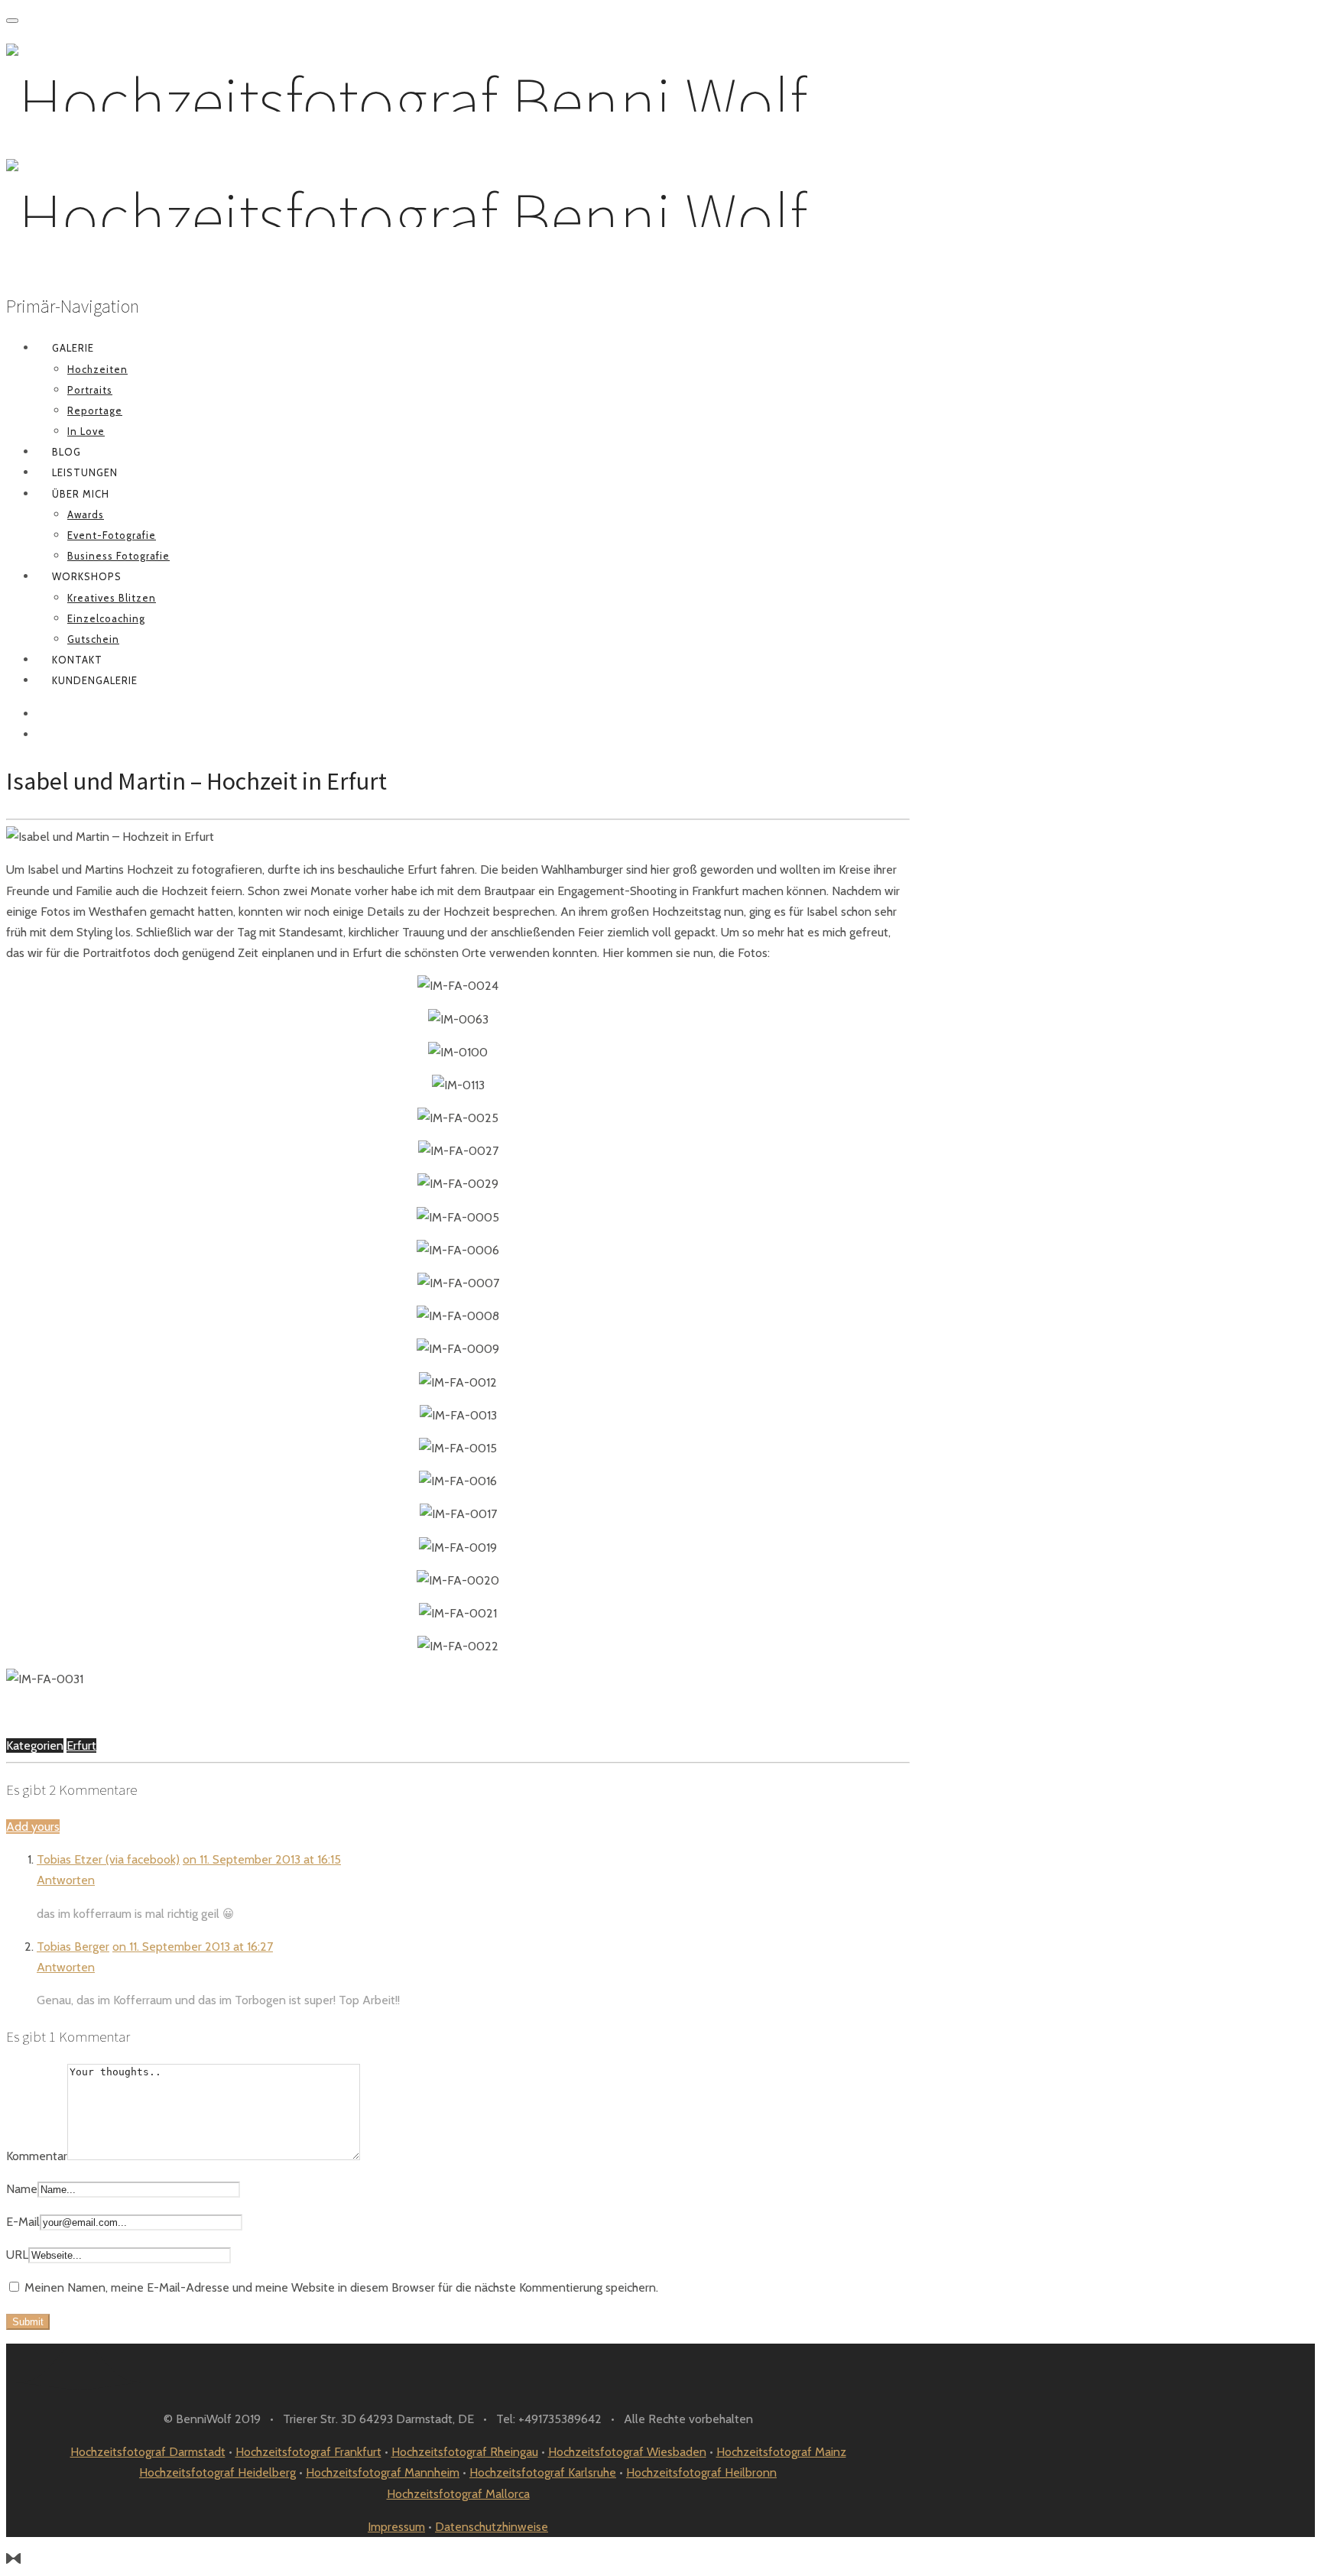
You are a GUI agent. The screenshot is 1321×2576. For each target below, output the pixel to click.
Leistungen (85, 472)
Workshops (87, 576)
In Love (86, 431)
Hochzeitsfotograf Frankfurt (308, 2452)
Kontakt (77, 660)
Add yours (33, 1827)
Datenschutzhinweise (492, 2527)
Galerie (73, 348)
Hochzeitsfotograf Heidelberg (217, 2472)
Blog (67, 452)
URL (17, 2255)
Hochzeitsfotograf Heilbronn (701, 2472)
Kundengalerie (95, 680)
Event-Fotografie (112, 535)
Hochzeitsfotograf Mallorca (458, 2494)
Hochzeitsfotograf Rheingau (465, 2452)
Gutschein (93, 639)
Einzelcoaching (106, 618)
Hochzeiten (97, 369)
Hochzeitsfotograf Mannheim (383, 2472)
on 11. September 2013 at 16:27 (193, 1947)
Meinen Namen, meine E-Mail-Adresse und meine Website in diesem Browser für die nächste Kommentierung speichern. (341, 2287)
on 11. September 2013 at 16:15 (262, 1859)
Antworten (66, 1880)
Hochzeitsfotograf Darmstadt (148, 2452)
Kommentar (37, 2156)
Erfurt (81, 1745)
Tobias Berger (73, 1947)
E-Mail (23, 2222)
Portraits (90, 390)
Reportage (95, 410)
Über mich (81, 494)
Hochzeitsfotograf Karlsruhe (543, 2472)
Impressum (396, 2527)
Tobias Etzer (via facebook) (108, 1859)
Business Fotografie (118, 556)
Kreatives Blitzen (112, 598)
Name (22, 2189)
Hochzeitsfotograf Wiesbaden (627, 2452)
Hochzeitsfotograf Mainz (781, 2452)
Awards (86, 514)
